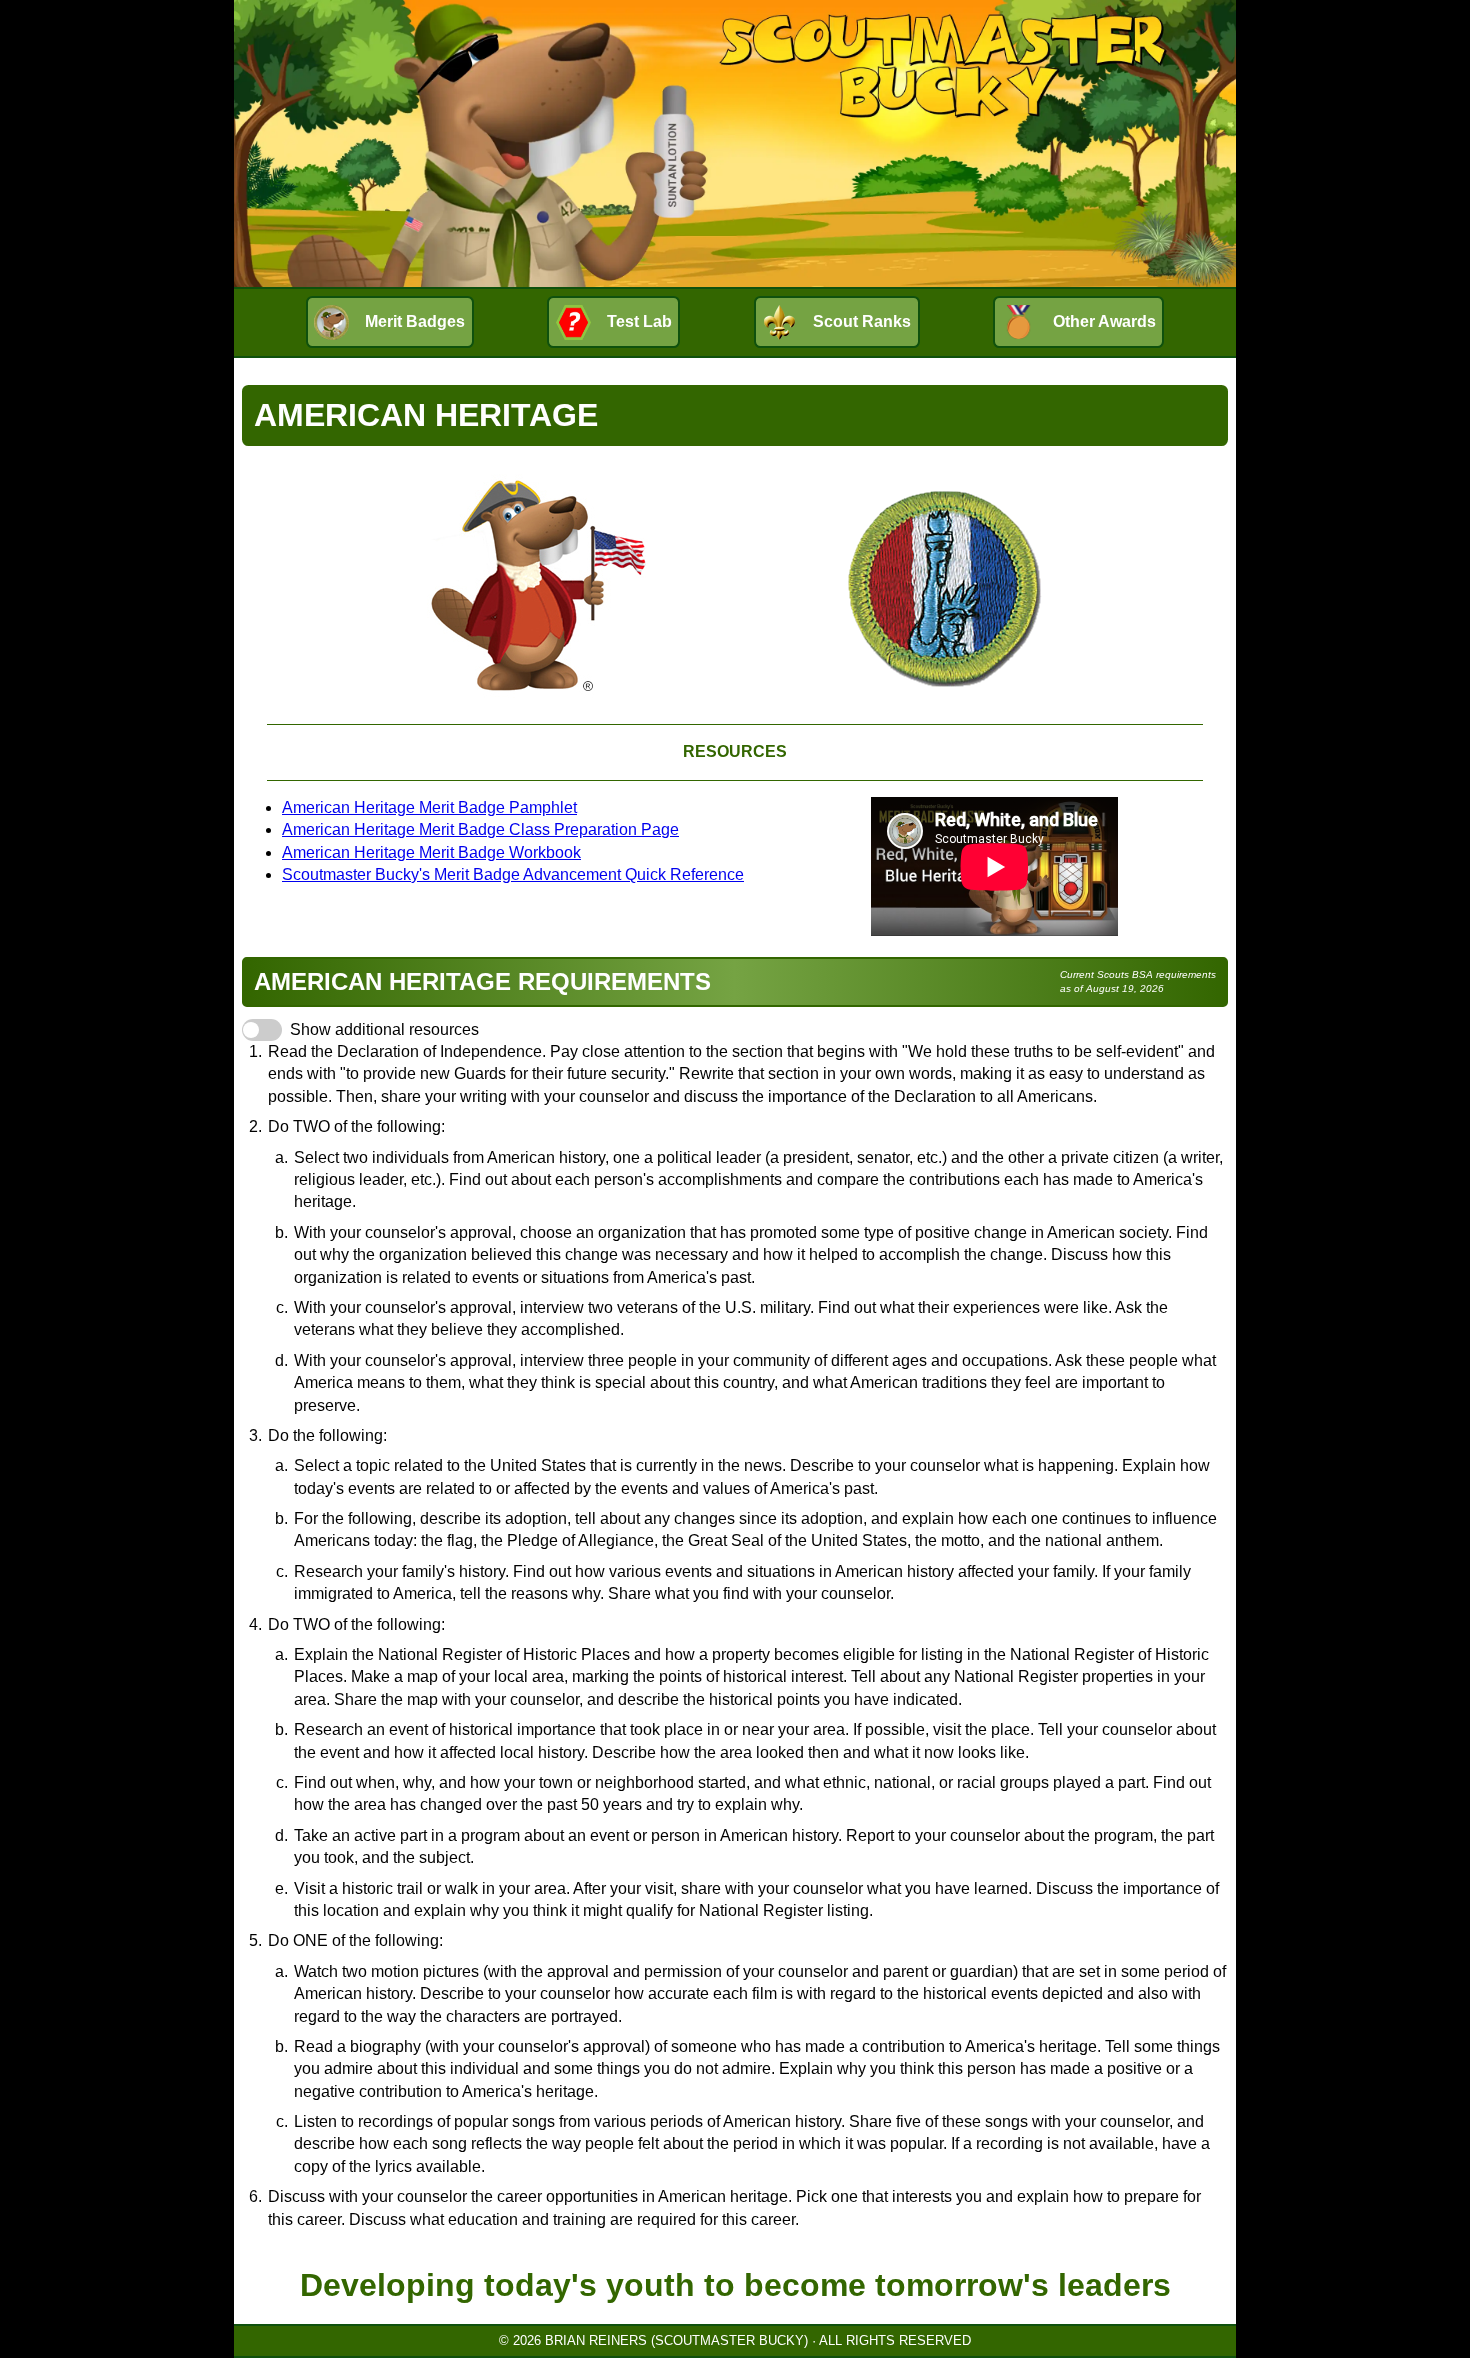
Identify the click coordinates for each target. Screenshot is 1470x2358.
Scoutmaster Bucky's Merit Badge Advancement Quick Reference (513, 874)
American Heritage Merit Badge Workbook (431, 852)
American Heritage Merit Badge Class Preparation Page (480, 829)
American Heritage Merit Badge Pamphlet (429, 807)
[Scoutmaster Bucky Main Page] (735, 143)
